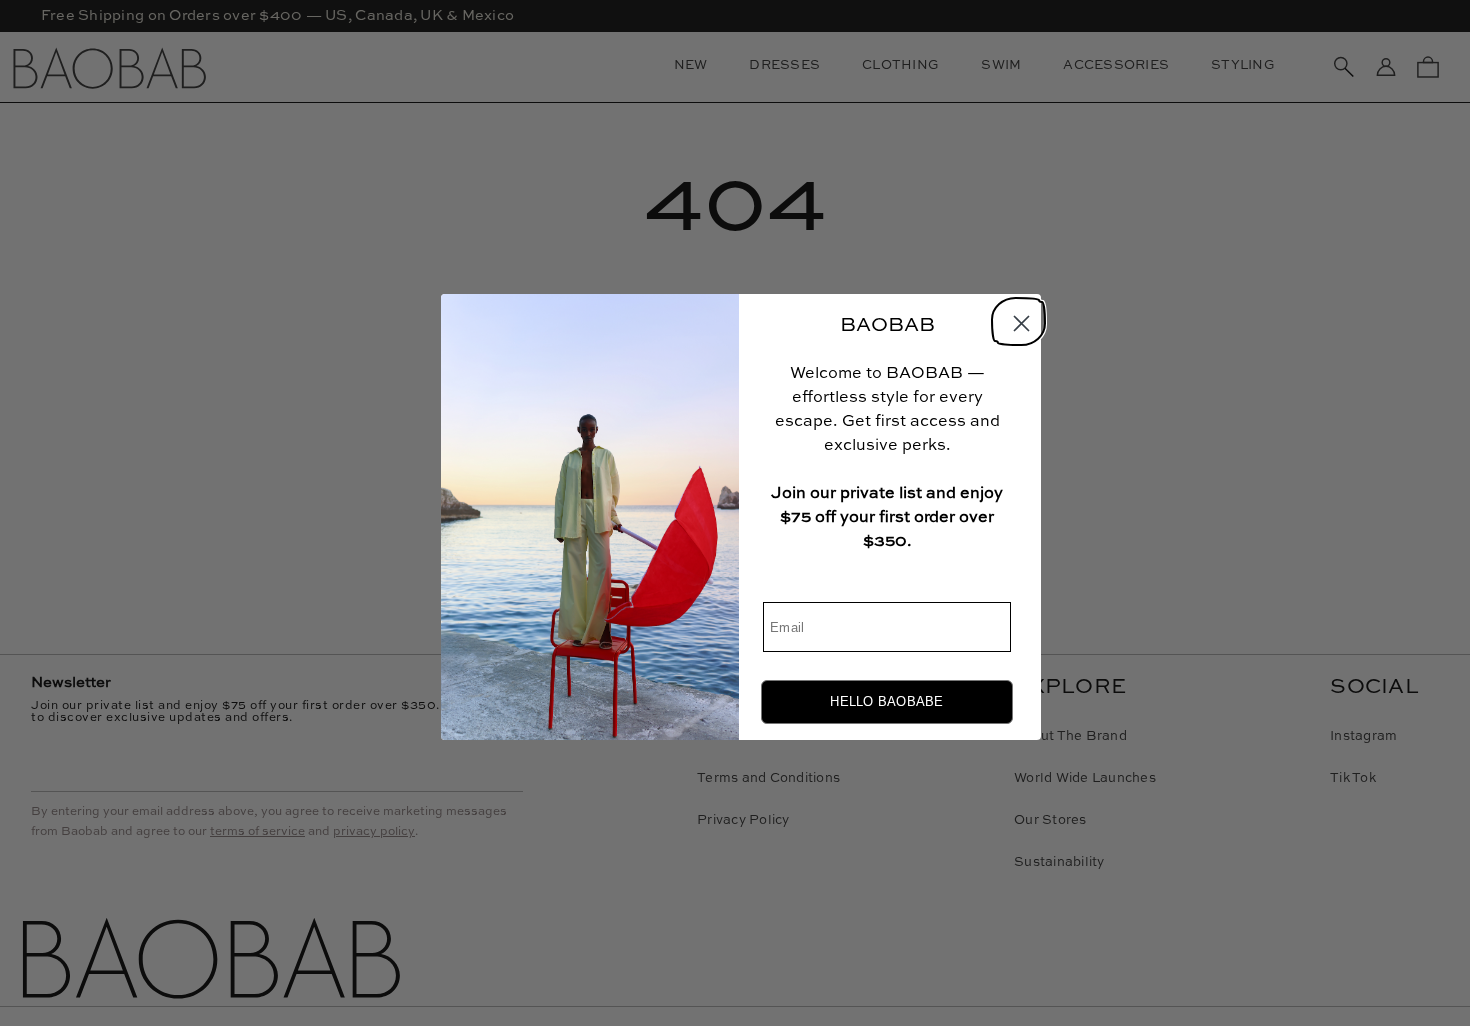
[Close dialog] (1015, 319)
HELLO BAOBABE (886, 701)
